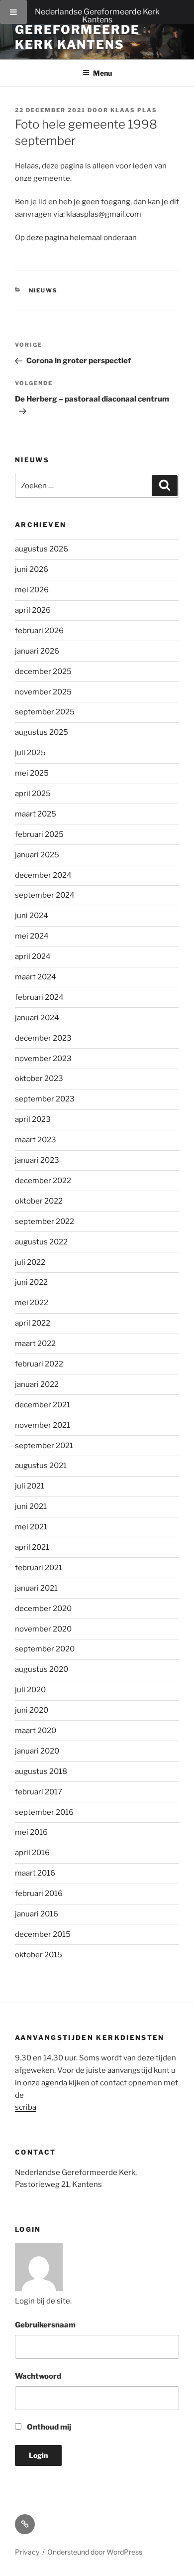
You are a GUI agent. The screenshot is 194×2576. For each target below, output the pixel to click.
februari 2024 (39, 997)
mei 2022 (32, 1303)
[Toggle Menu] (13, 12)
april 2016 (32, 1853)
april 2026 (33, 610)
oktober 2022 (39, 1201)
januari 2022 (37, 1384)
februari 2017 (39, 1792)
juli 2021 (30, 1486)
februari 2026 (39, 631)
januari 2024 (37, 1018)
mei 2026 (32, 590)
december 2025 (43, 672)
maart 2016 (35, 1873)
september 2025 (45, 712)
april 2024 (33, 956)
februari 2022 (39, 1364)
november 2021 (43, 1425)
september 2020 (45, 1649)
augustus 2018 (41, 1771)
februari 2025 (39, 834)
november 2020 (43, 1629)
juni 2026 (32, 569)
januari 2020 (37, 1751)
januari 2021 (36, 1588)
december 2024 (43, 875)
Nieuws (44, 290)
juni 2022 (31, 1282)
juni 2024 (32, 916)
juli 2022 (30, 1262)
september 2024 (45, 895)
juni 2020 (32, 1710)
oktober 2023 (39, 1079)
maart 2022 (35, 1344)
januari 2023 (37, 1160)
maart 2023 (36, 1140)
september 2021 (44, 1446)
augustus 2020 (42, 1669)
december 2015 (43, 1934)
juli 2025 (30, 753)
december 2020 (43, 1609)
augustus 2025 (42, 732)
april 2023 (33, 1119)
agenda (54, 2083)
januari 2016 (37, 1914)
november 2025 (43, 692)
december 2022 (43, 1181)
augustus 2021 (41, 1466)
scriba (26, 2107)
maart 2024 (36, 977)
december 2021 (43, 1405)
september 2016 (44, 1812)
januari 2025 (37, 855)
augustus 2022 (41, 1242)
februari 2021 (39, 1568)
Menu (102, 73)
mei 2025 (32, 773)
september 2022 (45, 1221)
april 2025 (33, 794)
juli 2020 (30, 1690)
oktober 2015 (39, 1955)
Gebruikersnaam (45, 2325)
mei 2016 (31, 1832)
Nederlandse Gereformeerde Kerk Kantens (97, 16)
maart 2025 (36, 814)
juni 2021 (31, 1506)
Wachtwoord (38, 2376)
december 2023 (43, 1038)
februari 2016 (39, 1894)
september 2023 (45, 1099)
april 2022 (33, 1323)
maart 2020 (36, 1731)
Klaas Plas (134, 110)
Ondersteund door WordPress (95, 2552)
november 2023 (43, 1059)
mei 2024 (32, 936)
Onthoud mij (48, 2427)
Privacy (27, 2552)
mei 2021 (31, 1527)
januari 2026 (37, 651)
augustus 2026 (42, 549)
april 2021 (32, 1547)
